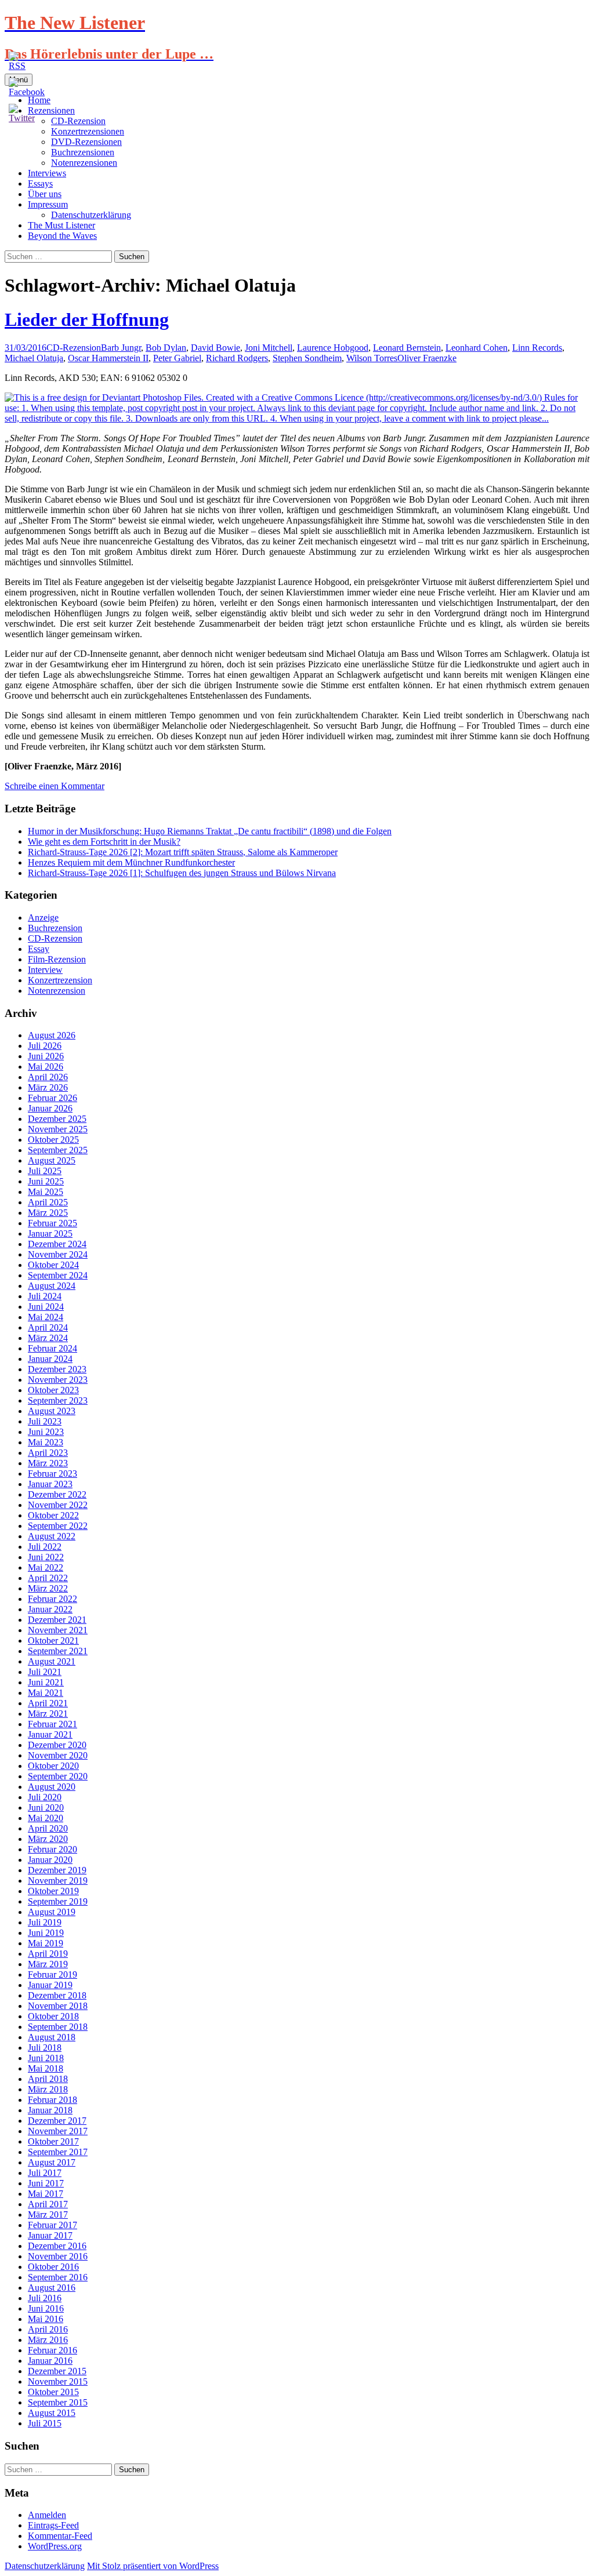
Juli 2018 (45, 2048)
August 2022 (52, 1536)
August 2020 (52, 1787)
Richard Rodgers (237, 358)
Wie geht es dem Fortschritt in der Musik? (104, 842)
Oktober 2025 (53, 1140)
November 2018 (58, 2006)
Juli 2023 (45, 1421)
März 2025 (48, 1213)
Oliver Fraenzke (427, 358)
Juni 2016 (46, 2308)
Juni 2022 (46, 1557)
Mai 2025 (46, 1192)
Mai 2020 (46, 1818)
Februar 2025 (52, 1223)
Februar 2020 (52, 1849)
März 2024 (48, 1338)
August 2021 (52, 1661)
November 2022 (58, 1505)
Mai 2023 (46, 1442)
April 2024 (48, 1327)
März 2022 (48, 1588)
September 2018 (58, 2027)
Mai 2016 (46, 2319)
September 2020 (58, 1776)
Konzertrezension (60, 980)
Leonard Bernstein (407, 348)
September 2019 (58, 1901)
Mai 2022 (46, 1567)
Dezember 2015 (57, 2371)
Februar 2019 (52, 1974)
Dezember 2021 (57, 1620)
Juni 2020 (46, 1807)
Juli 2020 (45, 1797)
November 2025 (58, 1129)
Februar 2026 (52, 1098)
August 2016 (52, 2288)
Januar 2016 (50, 2361)
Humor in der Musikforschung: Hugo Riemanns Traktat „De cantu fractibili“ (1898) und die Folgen (210, 831)
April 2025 (48, 1202)
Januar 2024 (50, 1359)
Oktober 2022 (53, 1515)
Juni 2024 (46, 1307)
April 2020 (48, 1828)
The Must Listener (61, 225)
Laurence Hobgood (333, 348)
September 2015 (58, 2402)
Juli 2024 (45, 1296)
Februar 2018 (52, 2100)
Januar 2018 (50, 2110)
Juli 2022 (45, 1547)
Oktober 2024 (53, 1265)
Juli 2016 (45, 2298)
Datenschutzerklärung (91, 215)
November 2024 (58, 1254)
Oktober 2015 (53, 2392)
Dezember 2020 (57, 1745)
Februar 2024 (52, 1348)
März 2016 (48, 2340)
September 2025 (58, 1150)
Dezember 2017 (57, 2121)
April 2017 (48, 2204)
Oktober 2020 (53, 1766)
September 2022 (58, 1526)
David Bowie (215, 348)
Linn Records (537, 348)
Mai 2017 (46, 2194)
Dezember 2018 (57, 1995)
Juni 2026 (46, 1056)
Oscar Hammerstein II (108, 358)
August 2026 (52, 1035)
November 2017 (58, 2131)
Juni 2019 (46, 1933)
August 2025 (52, 1160)
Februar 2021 (52, 1724)
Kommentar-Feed (60, 2536)
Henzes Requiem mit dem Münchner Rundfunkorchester (131, 862)
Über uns (45, 194)
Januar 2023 (50, 1484)
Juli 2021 (45, 1672)
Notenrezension (57, 991)
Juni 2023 (46, 1432)
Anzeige (43, 918)
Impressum (48, 204)
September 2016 (58, 2277)
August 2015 (52, 2413)
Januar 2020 (50, 1860)
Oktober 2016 (53, 2267)
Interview (45, 970)
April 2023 (48, 1453)
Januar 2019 (50, 1985)
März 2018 (48, 2089)
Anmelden (47, 2515)
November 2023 (58, 1380)
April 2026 (48, 1077)
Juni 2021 (46, 1682)
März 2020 (48, 1839)
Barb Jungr (121, 348)
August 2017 (52, 2162)
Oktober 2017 (53, 2141)
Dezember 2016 (57, 2246)
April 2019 (48, 1954)
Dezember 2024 (57, 1244)
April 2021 (48, 1703)
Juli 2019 (45, 1922)
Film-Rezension (57, 959)
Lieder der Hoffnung (87, 319)
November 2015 (58, 2381)
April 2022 (48, 1578)
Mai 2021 (46, 1693)
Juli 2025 (45, 1171)
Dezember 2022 (57, 1494)
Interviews (47, 173)
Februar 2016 (52, 2350)
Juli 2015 (45, 2423)
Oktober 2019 (53, 1891)
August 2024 (52, 1286)
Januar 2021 (50, 1734)
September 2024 (58, 1275)
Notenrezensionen (84, 163)
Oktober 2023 (53, 1390)
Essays (40, 184)
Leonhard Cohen (477, 348)
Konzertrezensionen (88, 131)
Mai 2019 (46, 1943)
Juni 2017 (46, 2183)
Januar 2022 (50, 1609)
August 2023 (52, 1411)
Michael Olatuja (34, 358)
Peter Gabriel (177, 358)
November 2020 (58, 1755)
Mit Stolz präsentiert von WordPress (153, 2566)
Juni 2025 (46, 1181)
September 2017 (58, 2152)
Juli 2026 (45, 1046)
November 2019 (58, 1881)
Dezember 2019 (57, 1870)
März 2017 (48, 2215)
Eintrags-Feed (53, 2525)
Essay (39, 949)
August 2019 (52, 1912)
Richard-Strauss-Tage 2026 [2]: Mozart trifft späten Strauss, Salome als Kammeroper (183, 852)
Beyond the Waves (62, 236)
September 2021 (58, 1651)
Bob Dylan (166, 348)
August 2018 (52, 2037)
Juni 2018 (46, 2058)
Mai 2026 (46, 1067)
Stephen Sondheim (307, 358)
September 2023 (58, 1400)
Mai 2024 (46, 1317)
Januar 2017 (50, 2235)
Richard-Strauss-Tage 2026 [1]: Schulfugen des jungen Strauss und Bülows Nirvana (182, 873)
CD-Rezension (74, 348)
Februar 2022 (52, 1599)
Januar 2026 (50, 1108)
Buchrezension (55, 928)
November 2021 (58, 1630)
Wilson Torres (372, 358)
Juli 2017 (45, 2173)
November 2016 (58, 2256)
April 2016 (48, 2329)
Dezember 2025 (57, 1119)
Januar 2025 (50, 1233)
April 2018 (48, 2079)
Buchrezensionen (83, 152)
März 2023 (48, 1463)
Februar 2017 (52, 2225)
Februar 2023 (52, 1474)
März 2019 (48, 1964)
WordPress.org (55, 2546)
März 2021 (48, 1714)
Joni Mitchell (269, 348)
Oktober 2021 (53, 1641)
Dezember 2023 (57, 1369)
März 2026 (48, 1087)
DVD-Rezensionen (86, 142)
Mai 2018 (46, 2068)
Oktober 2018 (53, 2016)
